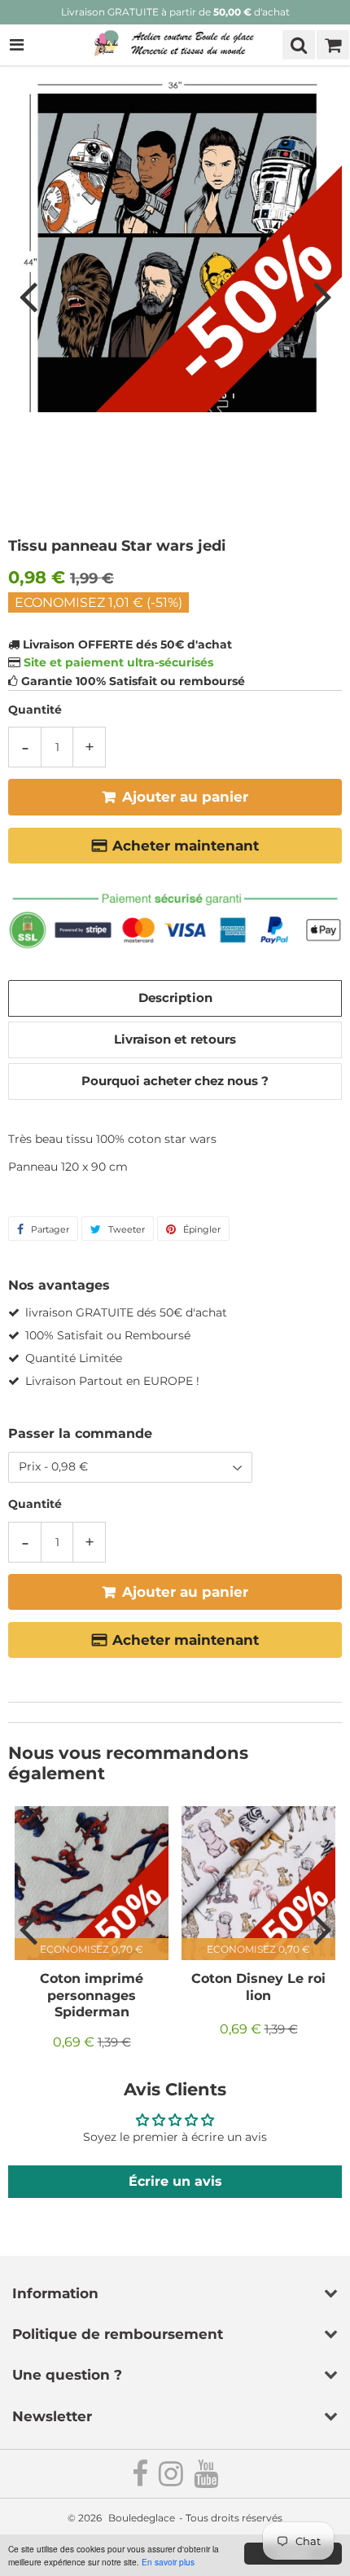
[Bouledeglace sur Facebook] (141, 2480)
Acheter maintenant (186, 846)
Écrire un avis (175, 2181)
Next (322, 296)
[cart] (333, 45)
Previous (28, 296)
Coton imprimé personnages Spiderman (92, 1995)
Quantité (35, 710)
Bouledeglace (142, 2518)
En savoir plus (168, 2562)
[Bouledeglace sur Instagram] (172, 2480)
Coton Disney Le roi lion (258, 1987)
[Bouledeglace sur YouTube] (206, 2480)
